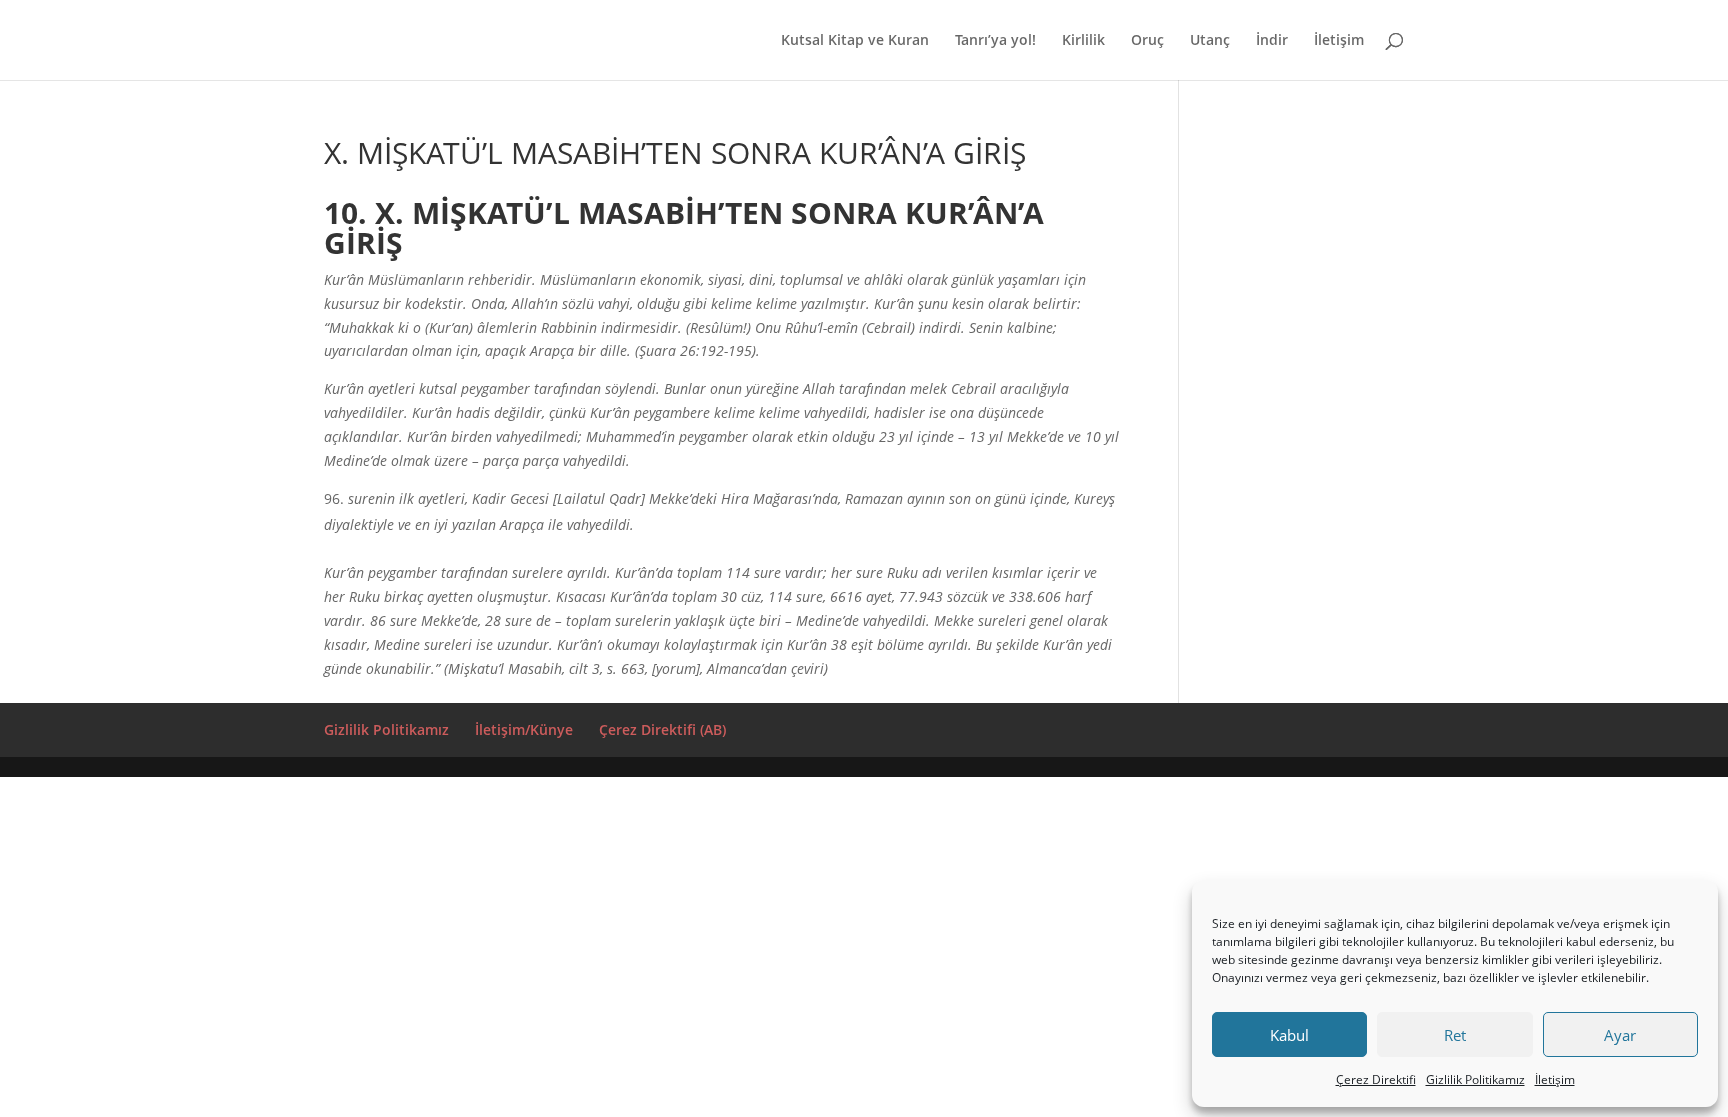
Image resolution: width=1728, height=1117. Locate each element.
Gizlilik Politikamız (1475, 1079)
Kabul (1289, 1035)
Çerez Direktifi (1376, 1079)
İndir (1272, 41)
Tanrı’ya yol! (995, 41)
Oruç (1147, 41)
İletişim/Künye (524, 729)
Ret (1455, 1035)
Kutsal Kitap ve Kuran (855, 41)
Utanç (1210, 41)
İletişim (1555, 1079)
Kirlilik (1083, 41)
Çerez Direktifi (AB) (662, 729)
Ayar (1620, 1035)
